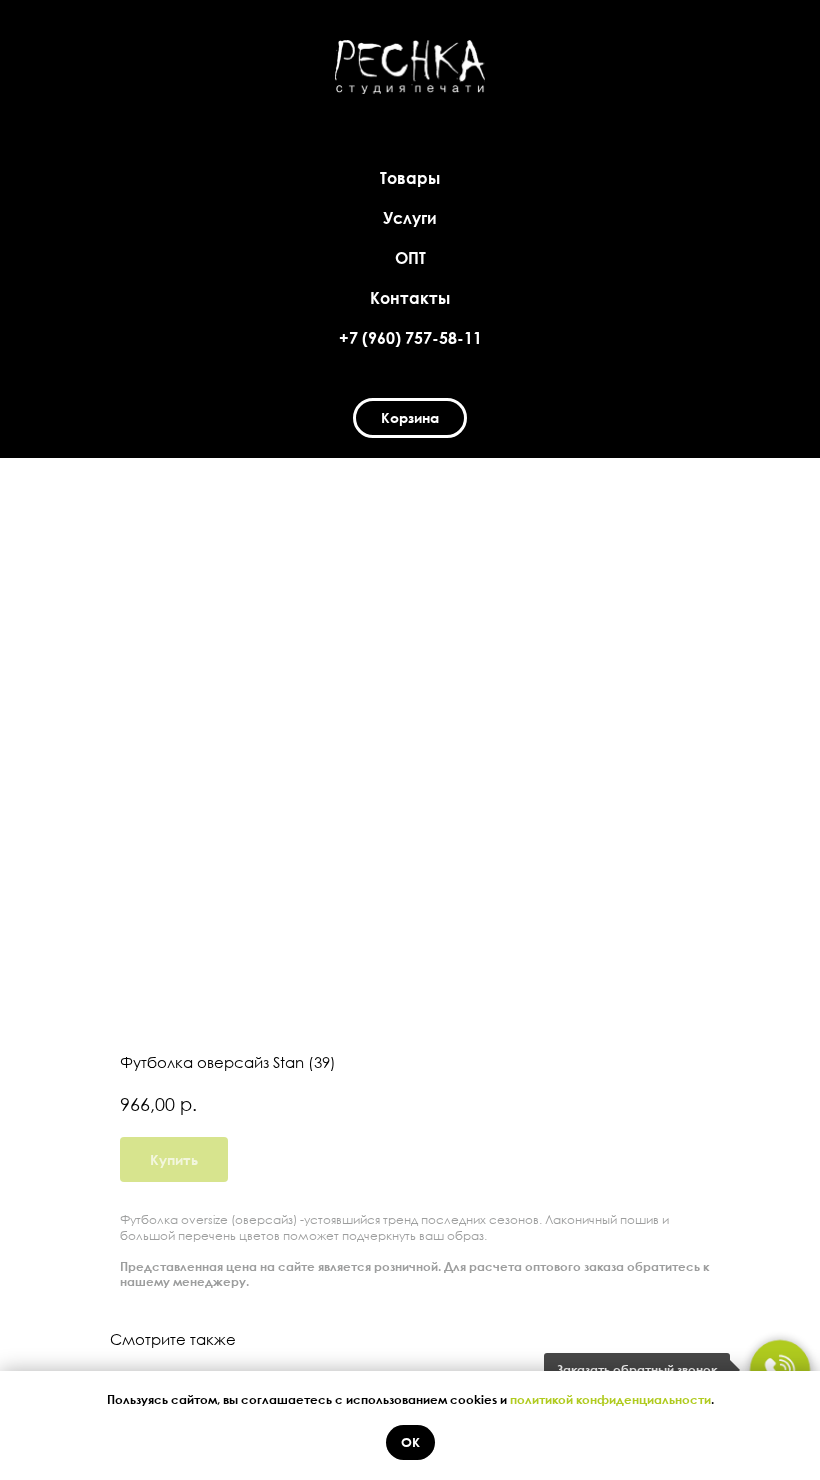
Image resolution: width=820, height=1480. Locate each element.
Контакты (410, 298)
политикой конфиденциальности (610, 1399)
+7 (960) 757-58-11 (410, 338)
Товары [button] (410, 178)
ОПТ (410, 258)
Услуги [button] (410, 218)
